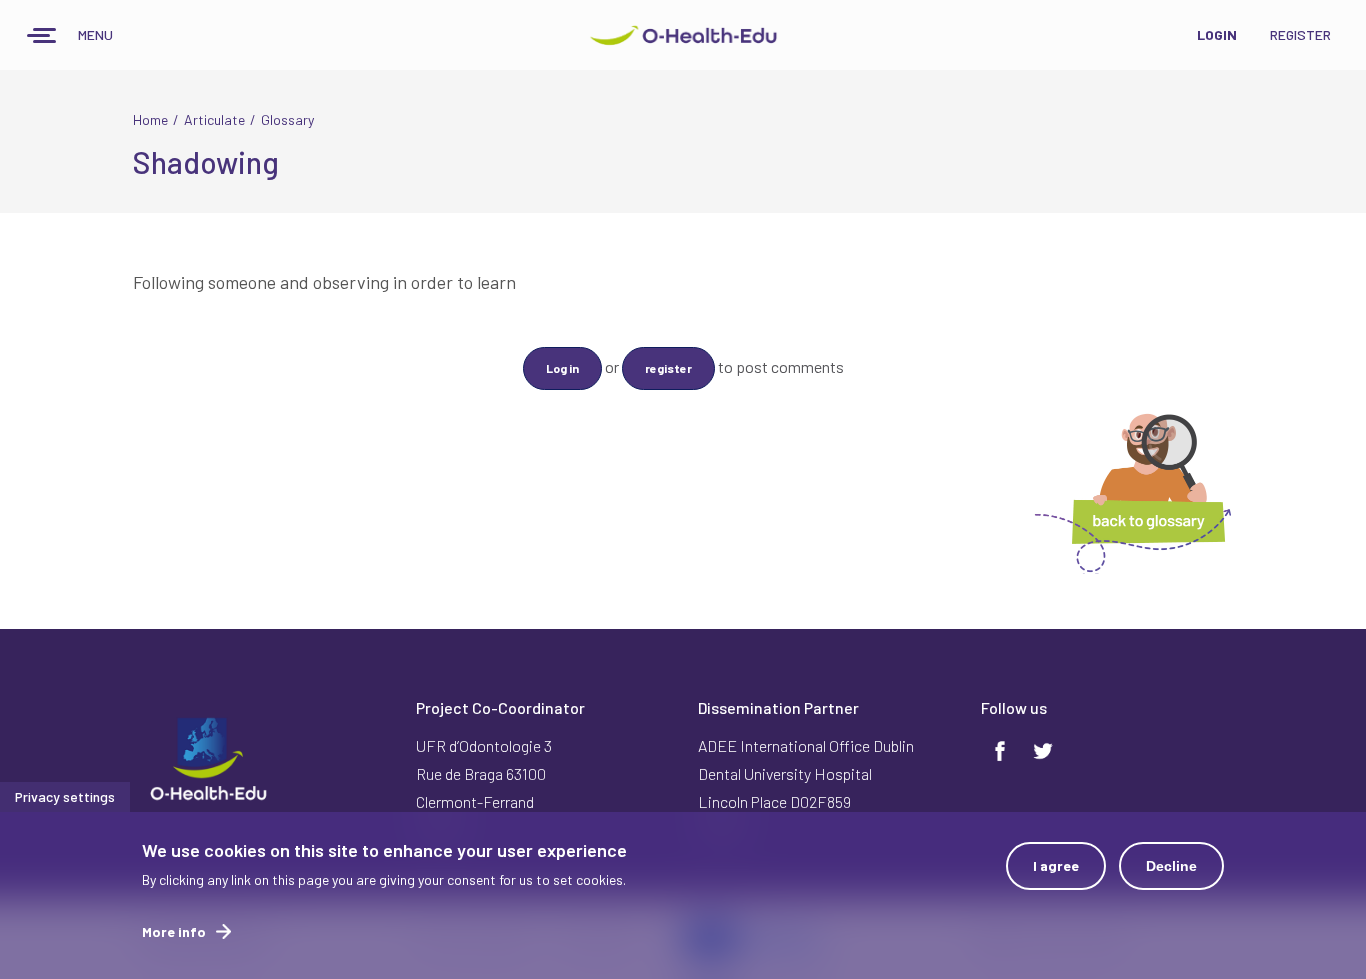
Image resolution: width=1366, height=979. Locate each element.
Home (150, 119)
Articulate (214, 119)
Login (1217, 34)
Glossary (287, 119)
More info (174, 931)
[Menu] (42, 37)
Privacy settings (65, 796)
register (668, 368)
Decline (1171, 866)
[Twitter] (1043, 749)
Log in (562, 368)
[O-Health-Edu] (683, 35)
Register (1300, 34)
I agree (1056, 865)
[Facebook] (1000, 749)
